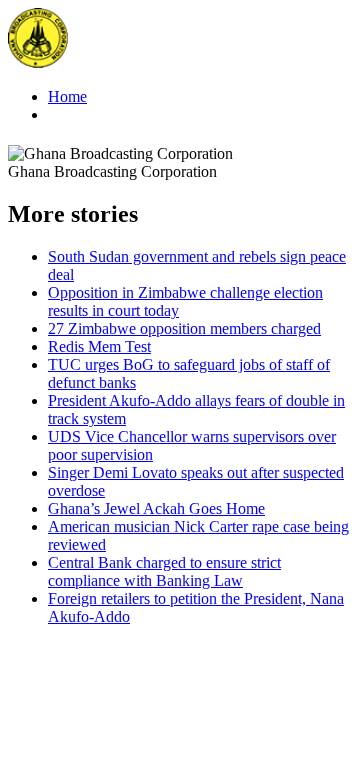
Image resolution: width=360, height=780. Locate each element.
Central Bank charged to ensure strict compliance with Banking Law (164, 571)
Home (67, 96)
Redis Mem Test (99, 346)
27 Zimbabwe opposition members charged (184, 328)
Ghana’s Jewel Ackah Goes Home (156, 508)
